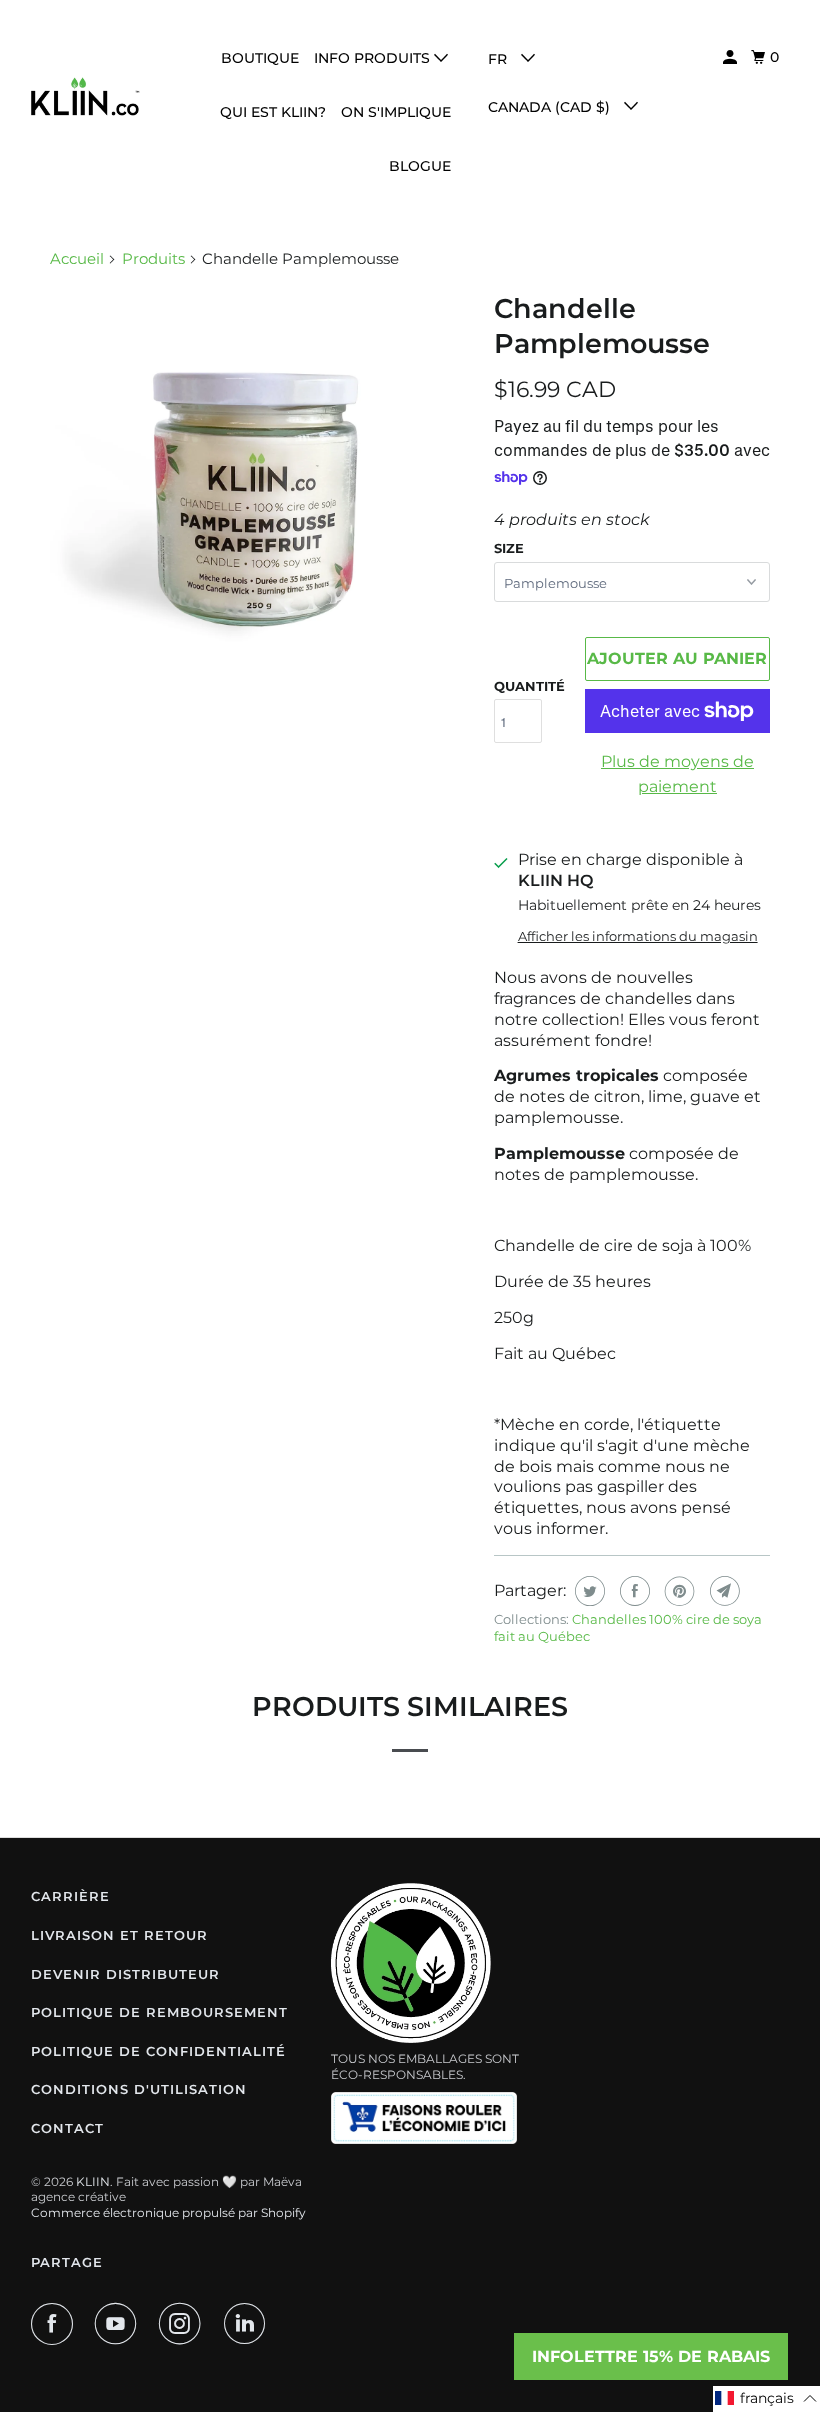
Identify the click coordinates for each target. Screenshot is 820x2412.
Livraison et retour (119, 1935)
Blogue (420, 166)
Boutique (260, 58)
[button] (766, 2399)
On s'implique (396, 112)
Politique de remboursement (159, 2012)
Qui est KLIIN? (273, 112)
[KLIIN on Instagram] (184, 2324)
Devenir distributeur (125, 1974)
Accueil (77, 258)
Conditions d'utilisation (139, 2089)
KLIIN (93, 2181)
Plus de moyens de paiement (677, 774)
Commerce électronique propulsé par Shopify (168, 2212)
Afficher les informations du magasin (638, 936)
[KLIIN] (86, 96)
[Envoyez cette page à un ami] (722, 1591)
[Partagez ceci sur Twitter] (587, 1591)
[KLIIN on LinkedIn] (249, 2324)
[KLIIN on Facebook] (56, 2324)
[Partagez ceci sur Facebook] (632, 1591)
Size (509, 548)
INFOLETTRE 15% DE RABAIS (651, 2356)
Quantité (529, 686)
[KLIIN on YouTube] (120, 2324)
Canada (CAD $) (551, 107)
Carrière (70, 1896)
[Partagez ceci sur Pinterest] (677, 1591)
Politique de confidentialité (158, 2051)
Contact (67, 2128)
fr (499, 59)
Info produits (374, 58)
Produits (153, 258)
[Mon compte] (731, 57)
